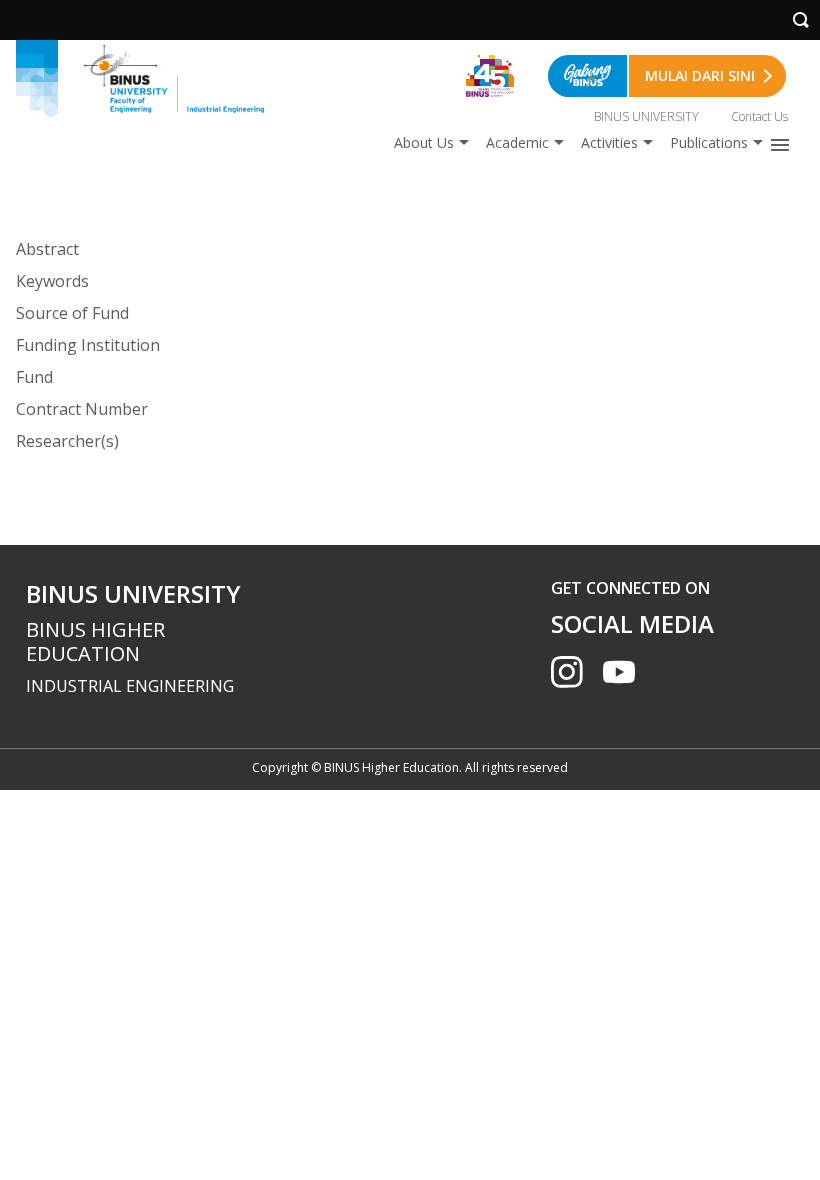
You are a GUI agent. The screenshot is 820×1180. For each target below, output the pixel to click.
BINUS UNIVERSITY (646, 116)
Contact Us (759, 116)
